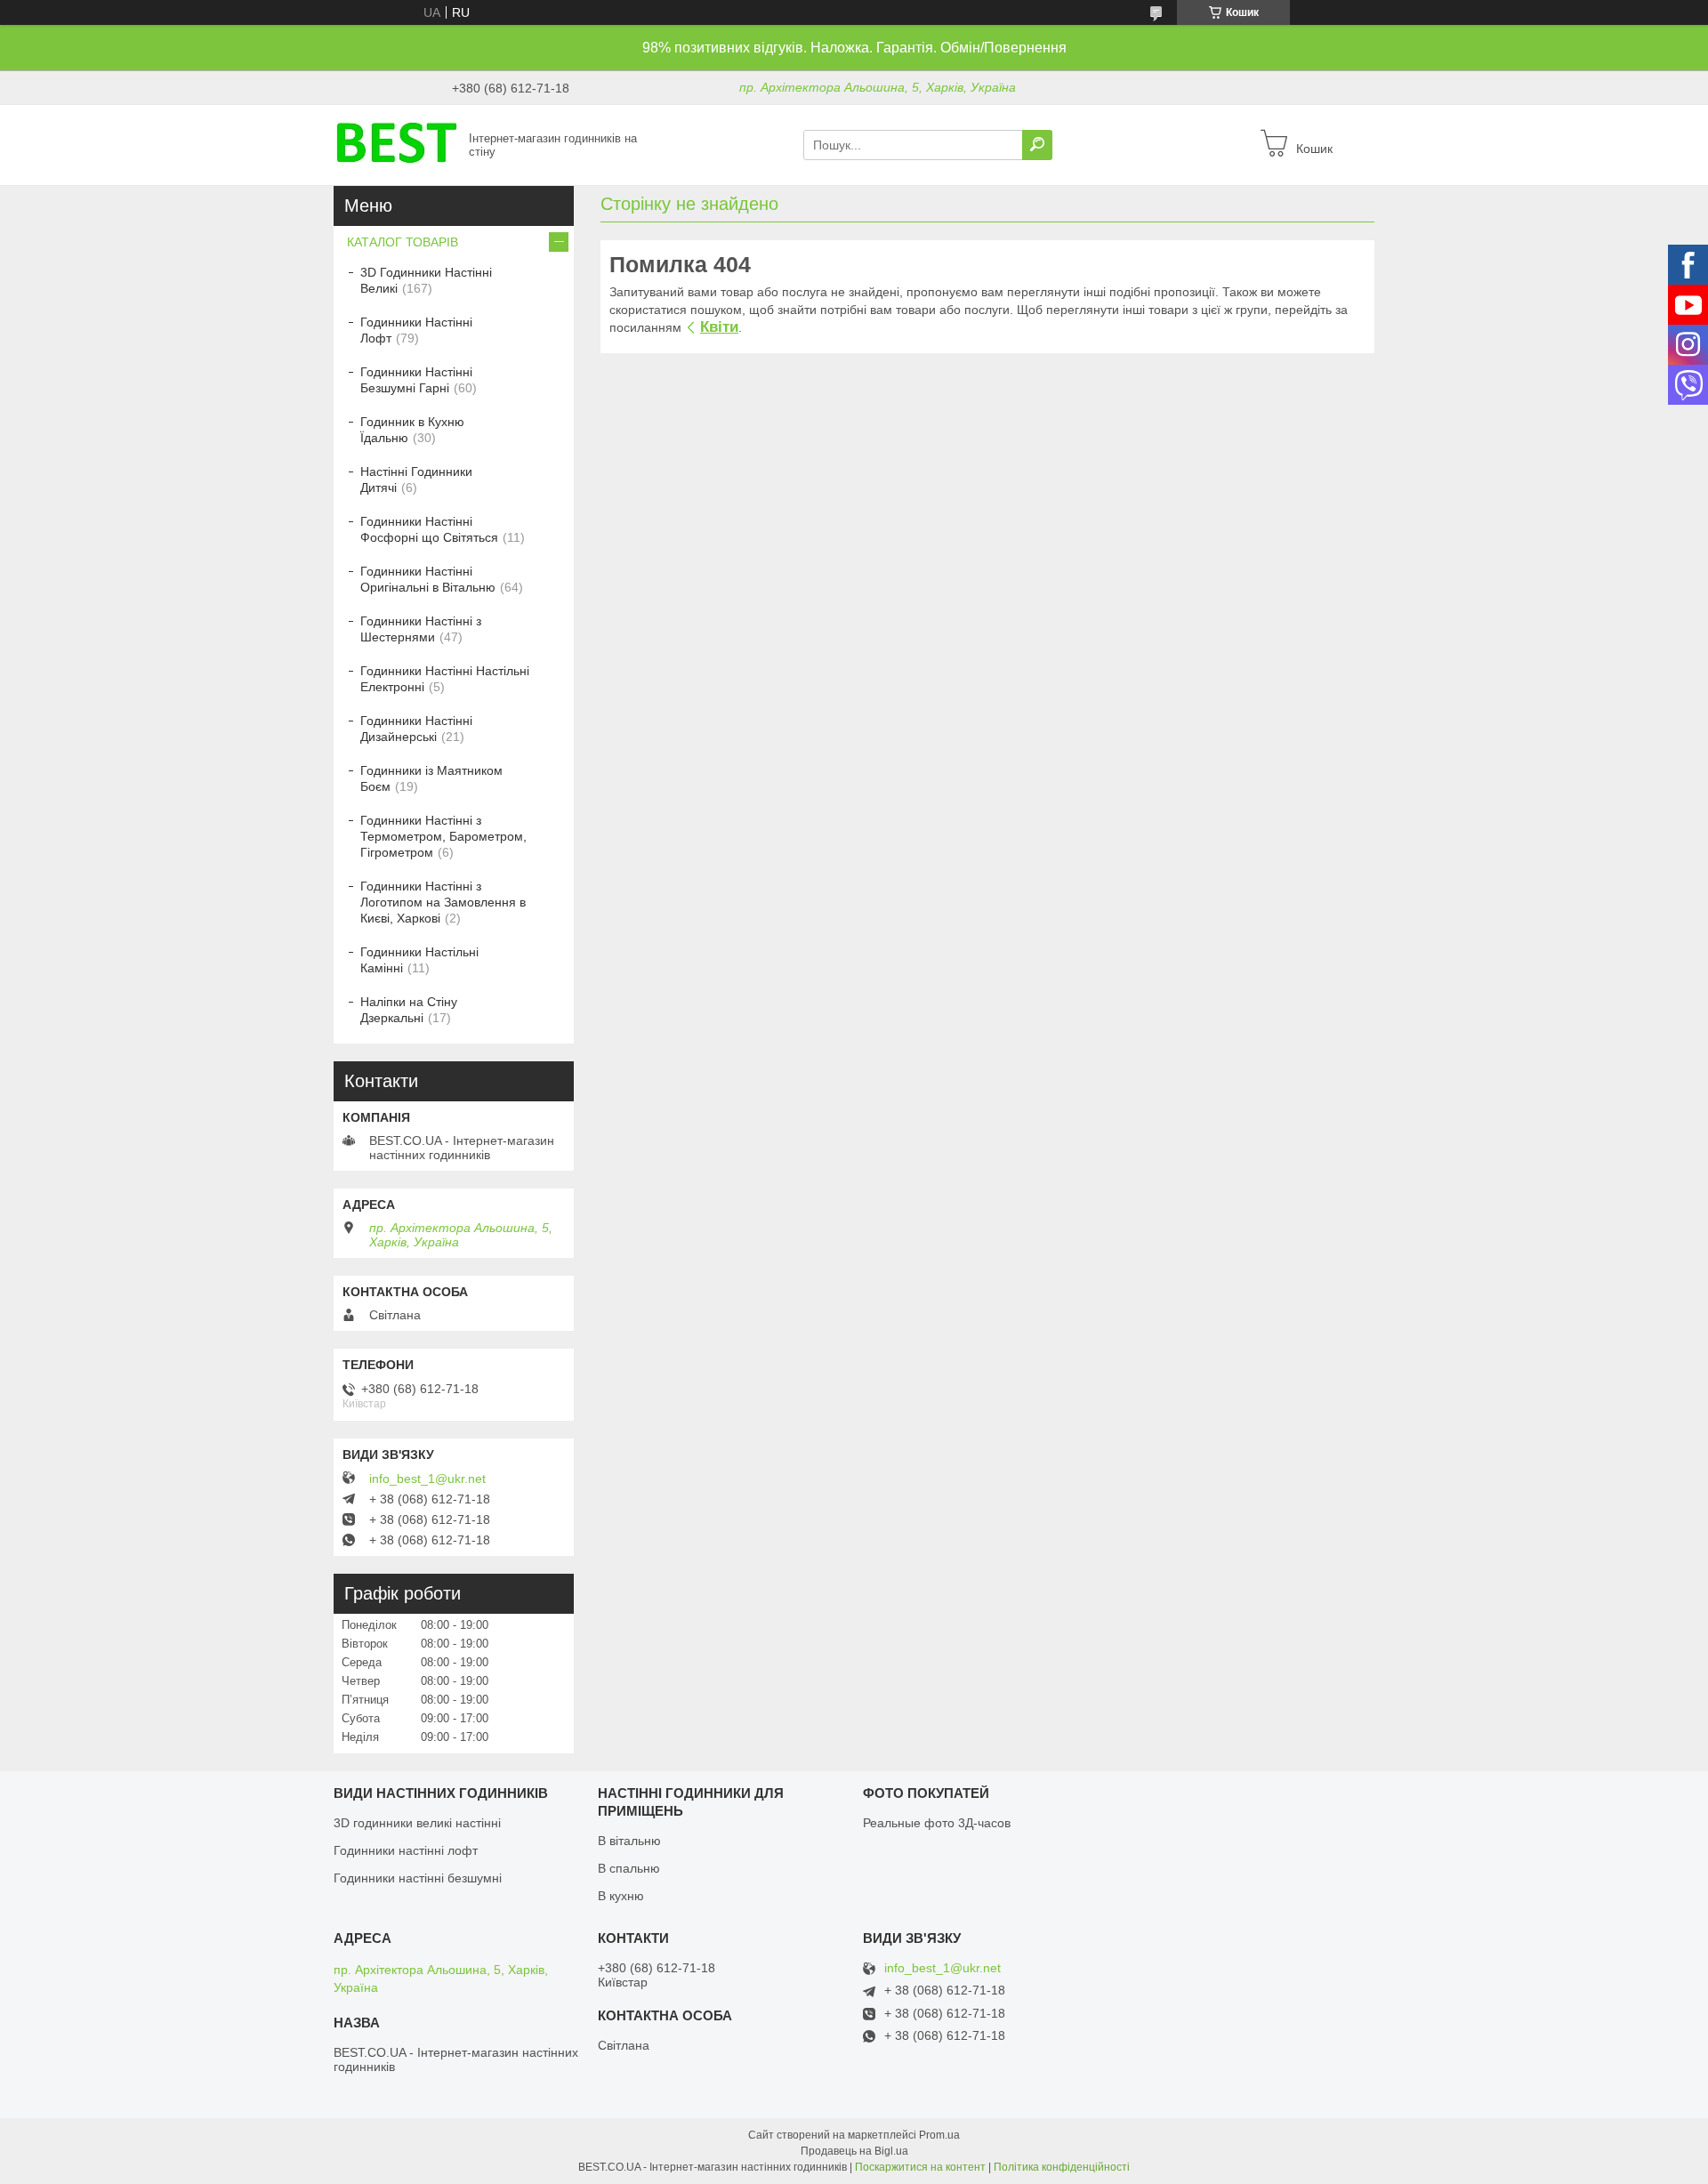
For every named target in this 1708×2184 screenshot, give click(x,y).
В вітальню (629, 1841)
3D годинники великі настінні (417, 1823)
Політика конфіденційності (1062, 2167)
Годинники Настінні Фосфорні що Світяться (429, 529)
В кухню (621, 1896)
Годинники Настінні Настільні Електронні (445, 679)
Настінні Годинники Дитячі (416, 480)
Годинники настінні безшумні (418, 1878)
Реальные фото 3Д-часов (937, 1823)
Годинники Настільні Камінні (419, 960)
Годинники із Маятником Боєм (431, 778)
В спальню (629, 1868)
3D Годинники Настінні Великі (426, 280)
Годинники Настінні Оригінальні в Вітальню (428, 579)
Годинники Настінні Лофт (416, 330)
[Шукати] (1037, 145)
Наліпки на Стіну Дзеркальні (409, 1010)
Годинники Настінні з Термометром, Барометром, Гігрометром (443, 836)
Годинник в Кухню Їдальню (412, 430)
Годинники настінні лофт (406, 1850)
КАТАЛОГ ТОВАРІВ (403, 242)
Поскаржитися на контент (920, 2167)
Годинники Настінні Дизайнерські (416, 729)
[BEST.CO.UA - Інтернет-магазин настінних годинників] (396, 144)
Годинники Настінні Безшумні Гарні (416, 380)
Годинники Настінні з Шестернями (421, 629)
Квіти (719, 327)
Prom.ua (939, 2135)
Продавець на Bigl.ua (854, 2151)
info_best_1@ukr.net (427, 1479)
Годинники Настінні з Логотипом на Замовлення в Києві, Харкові (443, 902)
